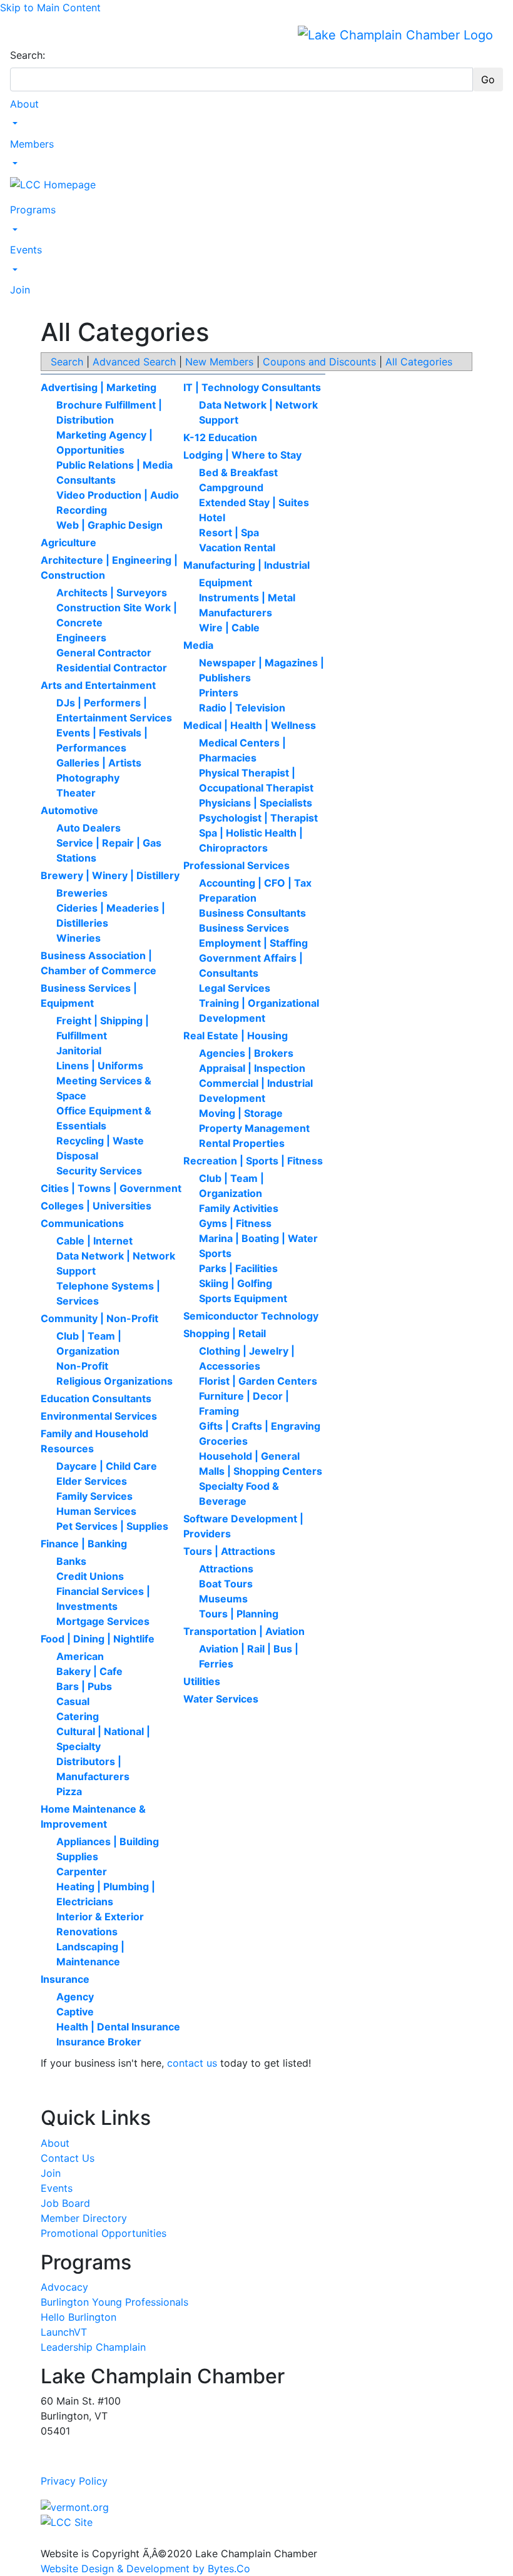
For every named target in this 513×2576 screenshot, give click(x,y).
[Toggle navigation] (18, 34)
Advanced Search (134, 362)
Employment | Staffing (253, 943)
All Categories (419, 362)
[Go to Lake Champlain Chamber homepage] (395, 34)
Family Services (94, 1496)
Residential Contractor (112, 668)
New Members (219, 362)
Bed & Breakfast (238, 472)
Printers (219, 693)
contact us (192, 2063)
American (80, 1656)
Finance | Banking (84, 1544)
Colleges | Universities (96, 1206)
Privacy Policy (74, 2481)
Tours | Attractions (229, 1551)
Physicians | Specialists (256, 803)
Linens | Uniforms (100, 1066)
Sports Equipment (243, 1298)
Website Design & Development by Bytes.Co (145, 2568)
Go (488, 79)
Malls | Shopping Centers (261, 1471)
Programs (33, 210)
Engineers (81, 638)
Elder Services (92, 1481)
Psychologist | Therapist (258, 818)
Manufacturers (236, 613)
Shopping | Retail (225, 1333)
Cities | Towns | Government (111, 1188)
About (24, 104)
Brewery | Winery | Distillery (110, 875)
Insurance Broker (99, 2042)
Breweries (82, 893)
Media (198, 645)
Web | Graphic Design (109, 525)
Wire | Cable (229, 628)
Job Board (65, 2203)
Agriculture (69, 542)
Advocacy (64, 2287)
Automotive (69, 810)
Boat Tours (226, 1584)
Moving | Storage (241, 1113)
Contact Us (68, 2158)
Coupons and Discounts (319, 362)
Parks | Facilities (238, 1268)
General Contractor (104, 653)
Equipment (226, 583)
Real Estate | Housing (236, 1036)
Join (20, 290)
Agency (75, 1997)
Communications (82, 1223)
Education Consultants (96, 1398)
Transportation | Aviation (244, 1631)
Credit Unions (90, 1576)
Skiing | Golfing (236, 1283)
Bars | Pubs (84, 1686)
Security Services (99, 1171)
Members (32, 144)
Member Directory (84, 2218)
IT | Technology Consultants (252, 387)
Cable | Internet (94, 1241)
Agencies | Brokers (246, 1053)
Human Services (96, 1511)
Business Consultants (252, 913)
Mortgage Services (103, 1621)
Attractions (226, 1569)
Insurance (65, 1979)
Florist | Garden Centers (258, 1381)
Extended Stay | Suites (254, 502)
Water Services (221, 1699)
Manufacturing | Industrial (246, 565)
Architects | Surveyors (112, 593)
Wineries (79, 938)
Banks (71, 1561)
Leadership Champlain (93, 2347)
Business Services (244, 928)
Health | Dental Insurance (118, 2027)
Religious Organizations (114, 1381)
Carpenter (82, 1871)
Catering (78, 1716)
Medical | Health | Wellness (250, 725)
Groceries (223, 1441)
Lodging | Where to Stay (242, 455)
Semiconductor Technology (251, 1316)
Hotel (212, 517)
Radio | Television (242, 708)
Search (67, 362)
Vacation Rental (237, 547)
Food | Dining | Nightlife (98, 1639)
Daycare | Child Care (107, 1466)
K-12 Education (220, 437)
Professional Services (236, 865)
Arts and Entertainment (98, 685)
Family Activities (239, 1208)
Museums (223, 1599)
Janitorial (79, 1051)
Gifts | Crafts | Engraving (260, 1426)
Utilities (202, 1681)
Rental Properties (242, 1143)
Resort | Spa (229, 532)
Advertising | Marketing (99, 387)
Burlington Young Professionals (114, 2302)
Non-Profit (82, 1366)
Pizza (69, 1791)
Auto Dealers (89, 828)
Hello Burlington (79, 2317)
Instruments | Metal (247, 598)
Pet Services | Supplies (112, 1526)
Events (26, 250)
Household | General (249, 1456)
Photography (88, 778)
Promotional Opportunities (104, 2233)
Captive (75, 2012)
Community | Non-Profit (99, 1318)
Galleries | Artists (99, 763)
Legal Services (235, 988)
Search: (28, 55)
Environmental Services (99, 1416)
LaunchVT (64, 2332)
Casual (73, 1701)
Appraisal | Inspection (252, 1068)
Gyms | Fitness (235, 1223)
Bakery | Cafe (89, 1671)
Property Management (254, 1128)
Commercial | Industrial (256, 1083)
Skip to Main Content (50, 8)
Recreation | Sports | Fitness (253, 1161)
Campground (231, 487)
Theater (76, 793)
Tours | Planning (239, 1614)
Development (232, 1098)
